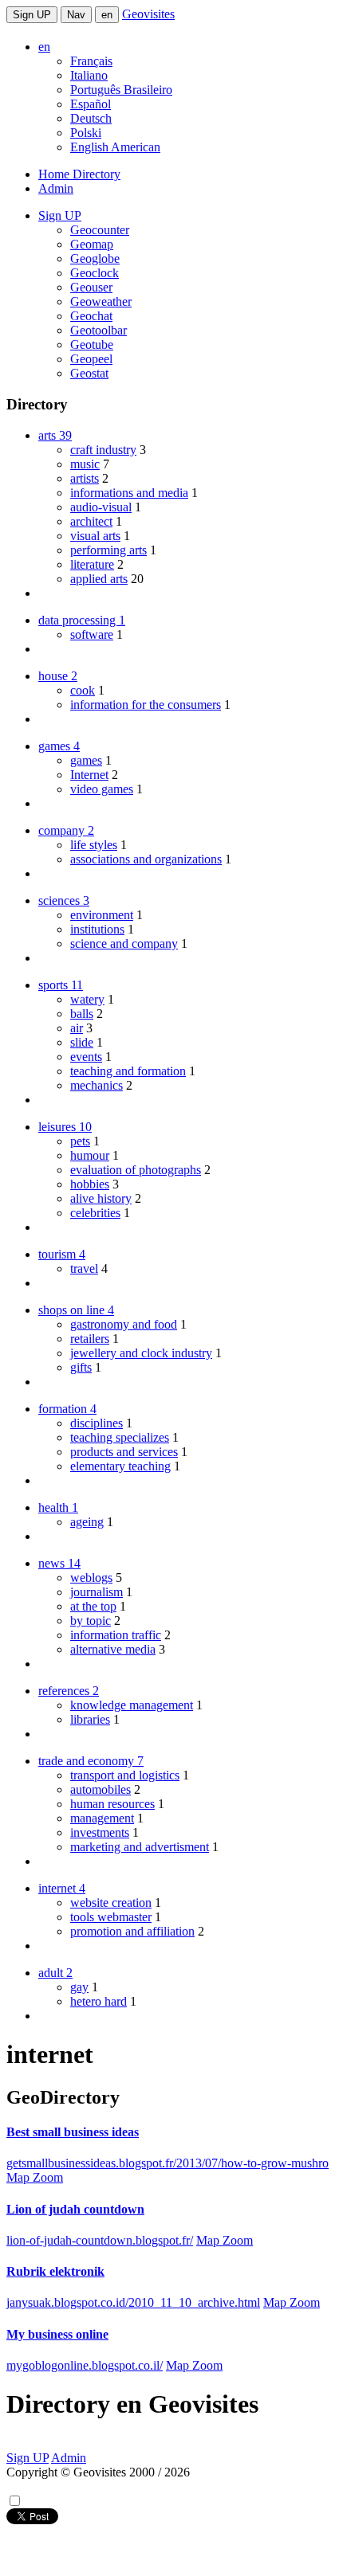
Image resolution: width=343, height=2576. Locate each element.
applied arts (99, 579)
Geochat (91, 316)
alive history (101, 1198)
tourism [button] (62, 1254)
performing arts (108, 550)
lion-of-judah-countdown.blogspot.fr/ (100, 2240)
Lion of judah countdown (75, 2209)
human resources (112, 1804)
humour (90, 1155)
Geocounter (100, 230)
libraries (90, 1719)
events (86, 1057)
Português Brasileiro (121, 90)
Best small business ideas (73, 2132)
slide (82, 1042)
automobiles (101, 1789)
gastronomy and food (124, 1324)
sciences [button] (64, 900)
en (107, 15)
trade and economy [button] (91, 1761)
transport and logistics (125, 1775)
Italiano (89, 75)
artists (85, 478)
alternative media (113, 1649)
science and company (124, 943)
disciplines (97, 1423)
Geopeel (91, 359)
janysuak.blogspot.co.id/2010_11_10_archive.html (133, 2302)
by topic (91, 1621)
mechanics (97, 1085)
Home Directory (79, 174)
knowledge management (132, 1705)
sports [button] (61, 985)
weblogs (91, 1578)
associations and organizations (146, 859)
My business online (57, 2334)
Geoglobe (95, 258)
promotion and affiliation (132, 1931)
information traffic (116, 1635)
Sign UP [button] (60, 215)
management (102, 1818)
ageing (87, 1522)
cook (83, 690)
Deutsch (91, 118)
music (85, 464)
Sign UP (32, 15)
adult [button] (55, 1973)
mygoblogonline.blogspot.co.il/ (85, 2365)
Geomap (92, 244)
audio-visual (101, 507)
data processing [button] (82, 620)
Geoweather (101, 301)
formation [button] (67, 1409)
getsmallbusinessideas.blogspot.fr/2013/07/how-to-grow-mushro (168, 2163)
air (77, 1028)
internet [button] (62, 1888)
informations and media (129, 493)
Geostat (89, 373)
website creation (111, 1903)
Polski (86, 133)
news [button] (59, 1563)
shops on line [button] (76, 1310)
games (86, 760)
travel (84, 1268)
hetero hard (99, 2001)
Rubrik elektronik (55, 2271)
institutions (97, 929)
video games (102, 789)
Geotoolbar (99, 330)
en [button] (44, 47)
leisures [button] (65, 1127)
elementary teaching (120, 1466)
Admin (56, 188)
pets (80, 1141)
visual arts (95, 536)
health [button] (58, 1507)
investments (100, 1832)
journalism (97, 1592)
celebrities (95, 1213)
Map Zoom (35, 2177)
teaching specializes (120, 1437)
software (92, 634)
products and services (124, 1452)
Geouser (91, 287)
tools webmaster (111, 1917)
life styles (94, 845)
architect (91, 521)
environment (102, 915)
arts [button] (55, 435)
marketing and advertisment (140, 1847)
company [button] (66, 830)
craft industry (103, 450)
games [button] (59, 746)
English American (115, 147)
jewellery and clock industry (141, 1353)
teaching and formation (128, 1071)
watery (87, 999)
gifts (81, 1367)
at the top (93, 1606)
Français (91, 61)
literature (92, 564)
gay (79, 1987)
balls (82, 1014)
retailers (90, 1339)
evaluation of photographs (136, 1170)
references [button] (69, 1691)
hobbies (90, 1184)
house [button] (58, 676)
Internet (89, 775)
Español (91, 104)
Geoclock (95, 273)
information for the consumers (146, 705)
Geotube (92, 345)
